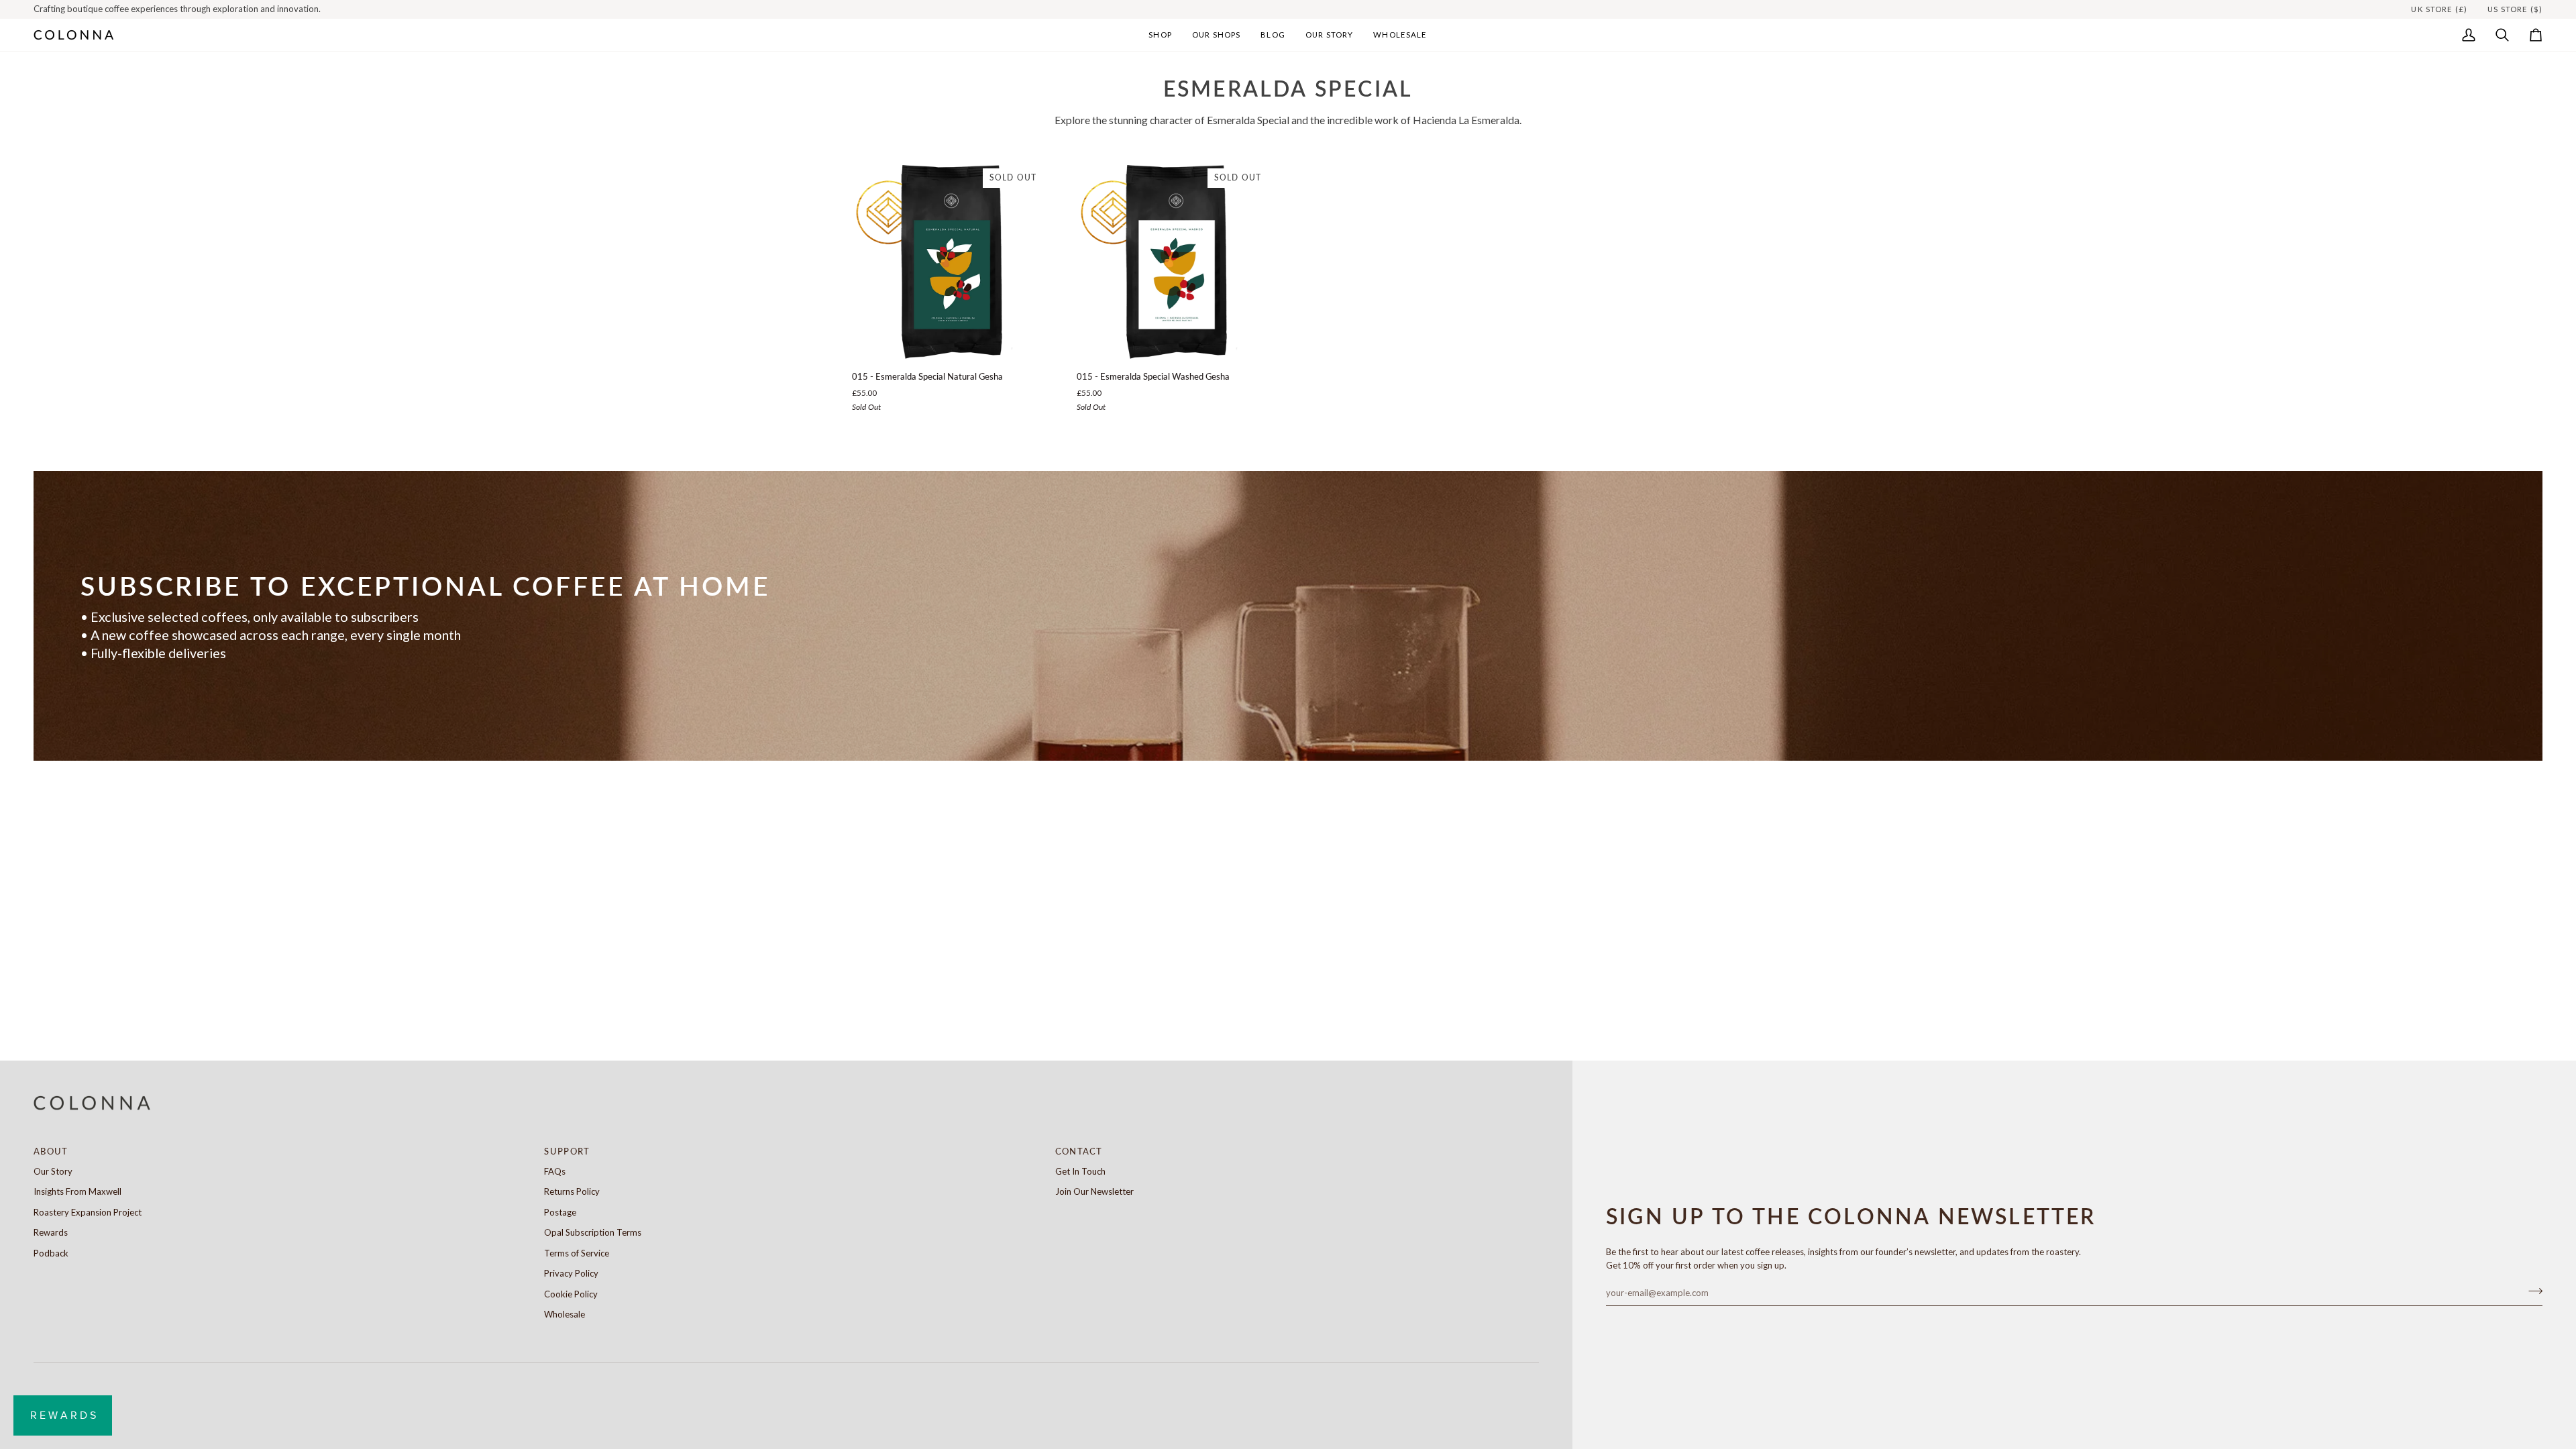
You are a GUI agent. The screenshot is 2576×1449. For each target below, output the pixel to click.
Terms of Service (577, 1253)
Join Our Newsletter (1094, 1191)
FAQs (555, 1171)
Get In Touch (1080, 1171)
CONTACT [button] (1079, 1151)
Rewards (51, 1232)
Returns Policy (572, 1191)
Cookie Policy (571, 1294)
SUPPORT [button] (567, 1151)
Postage (560, 1212)
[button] (1160, 35)
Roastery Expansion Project (88, 1212)
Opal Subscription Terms (593, 1232)
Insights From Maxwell (77, 1191)
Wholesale (565, 1314)
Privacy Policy (571, 1273)
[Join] (2531, 1291)
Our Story (53, 1171)
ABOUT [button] (51, 1151)
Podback (51, 1253)
